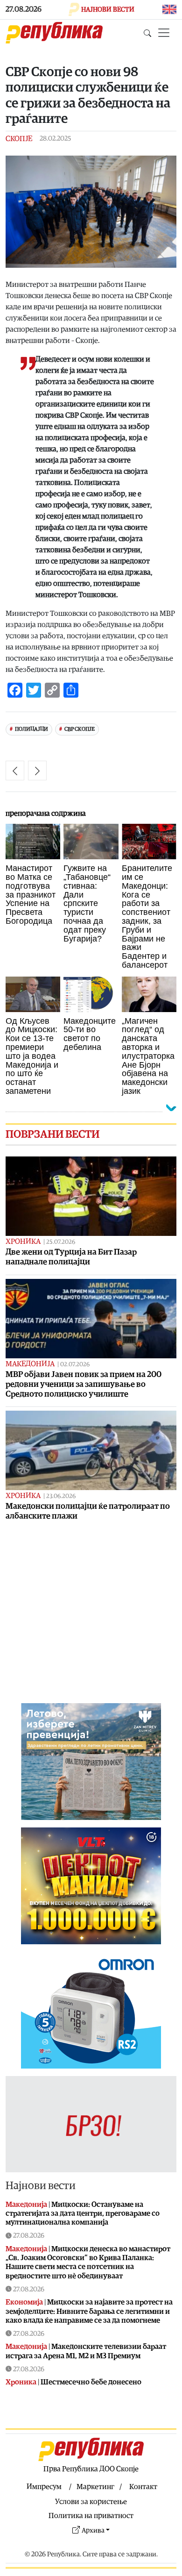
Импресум (44, 2487)
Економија (24, 2302)
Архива (93, 2530)
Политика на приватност (91, 2516)
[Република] (54, 33)
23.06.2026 (61, 1496)
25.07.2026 (61, 1242)
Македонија (30, 1364)
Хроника (23, 1242)
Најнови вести (41, 2186)
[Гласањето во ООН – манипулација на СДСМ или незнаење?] (15, 771)
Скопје (19, 139)
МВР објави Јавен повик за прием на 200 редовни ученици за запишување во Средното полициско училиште (84, 1384)
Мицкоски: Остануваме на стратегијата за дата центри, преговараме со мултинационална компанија (83, 2213)
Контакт (143, 2487)
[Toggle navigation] (164, 33)
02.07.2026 (75, 1365)
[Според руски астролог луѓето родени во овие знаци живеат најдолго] (37, 771)
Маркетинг (95, 2487)
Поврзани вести (52, 1135)
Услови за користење (91, 2502)
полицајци (31, 729)
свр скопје (80, 729)
